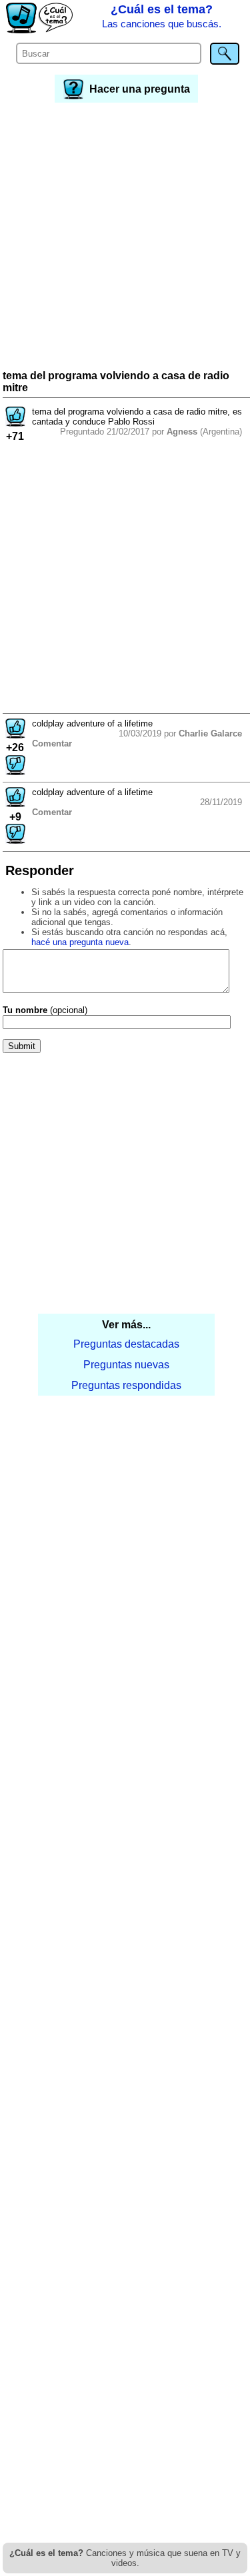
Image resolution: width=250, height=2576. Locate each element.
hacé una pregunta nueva (80, 942)
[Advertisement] (125, 238)
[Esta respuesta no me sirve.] (15, 771)
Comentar (52, 743)
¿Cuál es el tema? (162, 16)
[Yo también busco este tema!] (15, 423)
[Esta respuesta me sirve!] (15, 735)
